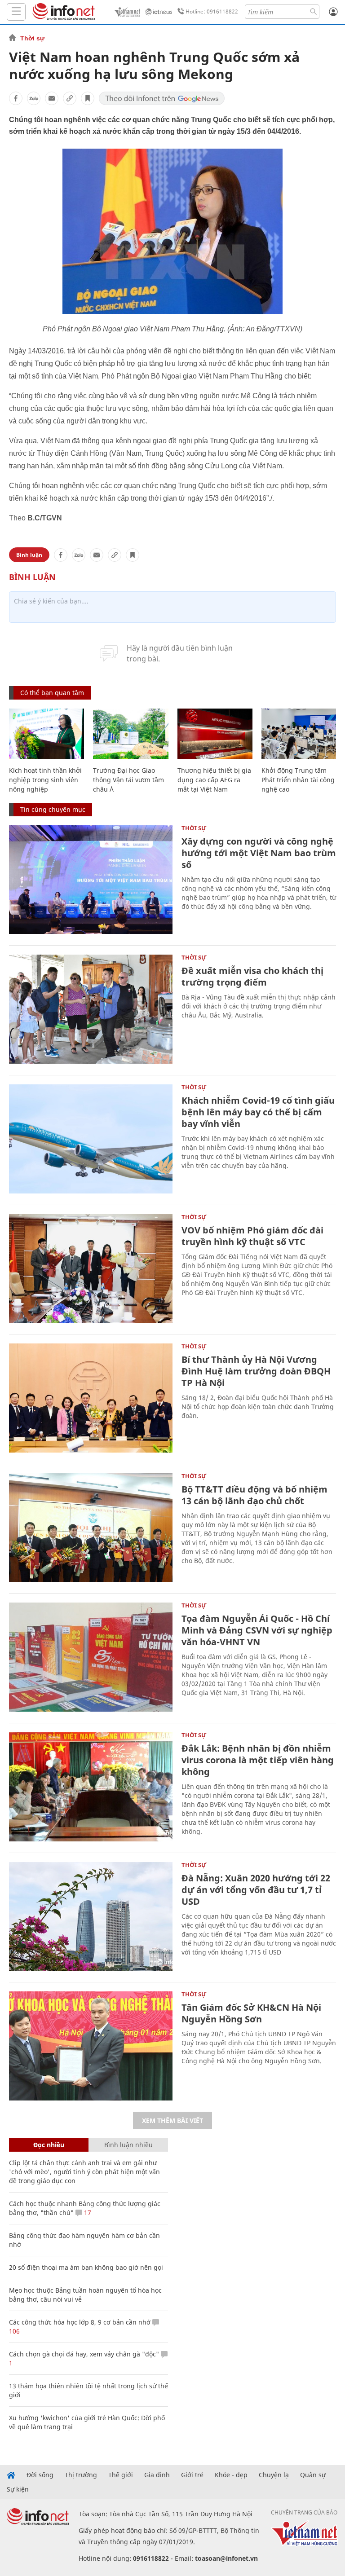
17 (87, 2213)
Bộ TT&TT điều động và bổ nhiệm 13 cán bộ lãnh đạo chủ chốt (254, 1495)
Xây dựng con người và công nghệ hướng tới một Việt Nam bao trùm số (259, 853)
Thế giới (121, 2475)
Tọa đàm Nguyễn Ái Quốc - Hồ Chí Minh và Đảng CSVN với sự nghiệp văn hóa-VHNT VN (257, 1630)
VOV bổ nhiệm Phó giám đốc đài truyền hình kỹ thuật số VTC (252, 1236)
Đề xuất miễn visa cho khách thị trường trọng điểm (252, 976)
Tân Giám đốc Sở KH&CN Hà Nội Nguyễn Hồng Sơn (251, 2013)
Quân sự (313, 2475)
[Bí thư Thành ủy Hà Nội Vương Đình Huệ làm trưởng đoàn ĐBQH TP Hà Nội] (91, 1398)
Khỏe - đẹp (231, 2475)
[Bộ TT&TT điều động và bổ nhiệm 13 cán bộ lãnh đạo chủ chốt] (91, 1528)
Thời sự (32, 38)
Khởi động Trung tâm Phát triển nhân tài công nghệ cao (298, 780)
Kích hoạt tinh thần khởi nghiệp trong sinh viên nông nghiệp (45, 780)
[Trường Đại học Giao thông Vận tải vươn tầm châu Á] (130, 734)
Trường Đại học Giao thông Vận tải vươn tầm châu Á (128, 780)
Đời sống (40, 2475)
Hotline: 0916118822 (212, 11)
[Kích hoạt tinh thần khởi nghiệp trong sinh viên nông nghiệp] (46, 734)
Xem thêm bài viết (172, 2120)
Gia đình (157, 2475)
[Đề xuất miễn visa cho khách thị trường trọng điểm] (91, 1009)
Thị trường (81, 2475)
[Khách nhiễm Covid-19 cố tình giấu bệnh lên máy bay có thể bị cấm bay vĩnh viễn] (91, 1139)
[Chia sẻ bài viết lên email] (52, 98)
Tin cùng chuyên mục (53, 809)
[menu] (16, 12)
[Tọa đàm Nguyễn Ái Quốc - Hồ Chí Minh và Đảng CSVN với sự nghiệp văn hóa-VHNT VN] (91, 1657)
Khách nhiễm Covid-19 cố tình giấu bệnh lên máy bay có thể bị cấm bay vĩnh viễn (258, 1112)
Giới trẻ (192, 2475)
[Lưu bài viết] (88, 98)
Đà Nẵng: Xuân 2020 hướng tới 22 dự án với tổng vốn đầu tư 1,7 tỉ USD (256, 1890)
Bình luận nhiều (128, 2145)
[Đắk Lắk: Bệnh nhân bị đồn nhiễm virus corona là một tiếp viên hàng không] (91, 1787)
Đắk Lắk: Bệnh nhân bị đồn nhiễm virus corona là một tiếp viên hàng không (258, 1760)
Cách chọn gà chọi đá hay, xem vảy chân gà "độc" (84, 2354)
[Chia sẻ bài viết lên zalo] (34, 98)
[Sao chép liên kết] (70, 98)
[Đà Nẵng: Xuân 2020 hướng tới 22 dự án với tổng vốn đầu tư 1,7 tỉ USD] (91, 1917)
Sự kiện (18, 2489)
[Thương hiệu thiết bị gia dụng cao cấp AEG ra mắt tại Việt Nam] (215, 734)
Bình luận (29, 555)
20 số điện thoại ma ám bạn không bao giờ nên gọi (86, 2267)
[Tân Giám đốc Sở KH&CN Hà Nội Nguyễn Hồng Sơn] (91, 2046)
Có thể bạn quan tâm (52, 693)
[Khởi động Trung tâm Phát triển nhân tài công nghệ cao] (299, 734)
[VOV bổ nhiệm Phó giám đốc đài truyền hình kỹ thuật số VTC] (91, 1269)
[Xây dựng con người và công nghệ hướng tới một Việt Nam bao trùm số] (91, 880)
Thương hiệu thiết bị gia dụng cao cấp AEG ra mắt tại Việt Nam (214, 780)
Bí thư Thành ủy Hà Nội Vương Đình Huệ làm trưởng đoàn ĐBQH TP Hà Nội (256, 1371)
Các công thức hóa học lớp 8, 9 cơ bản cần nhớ (80, 2322)
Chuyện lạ (274, 2475)
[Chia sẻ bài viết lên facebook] (16, 98)
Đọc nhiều (49, 2145)
